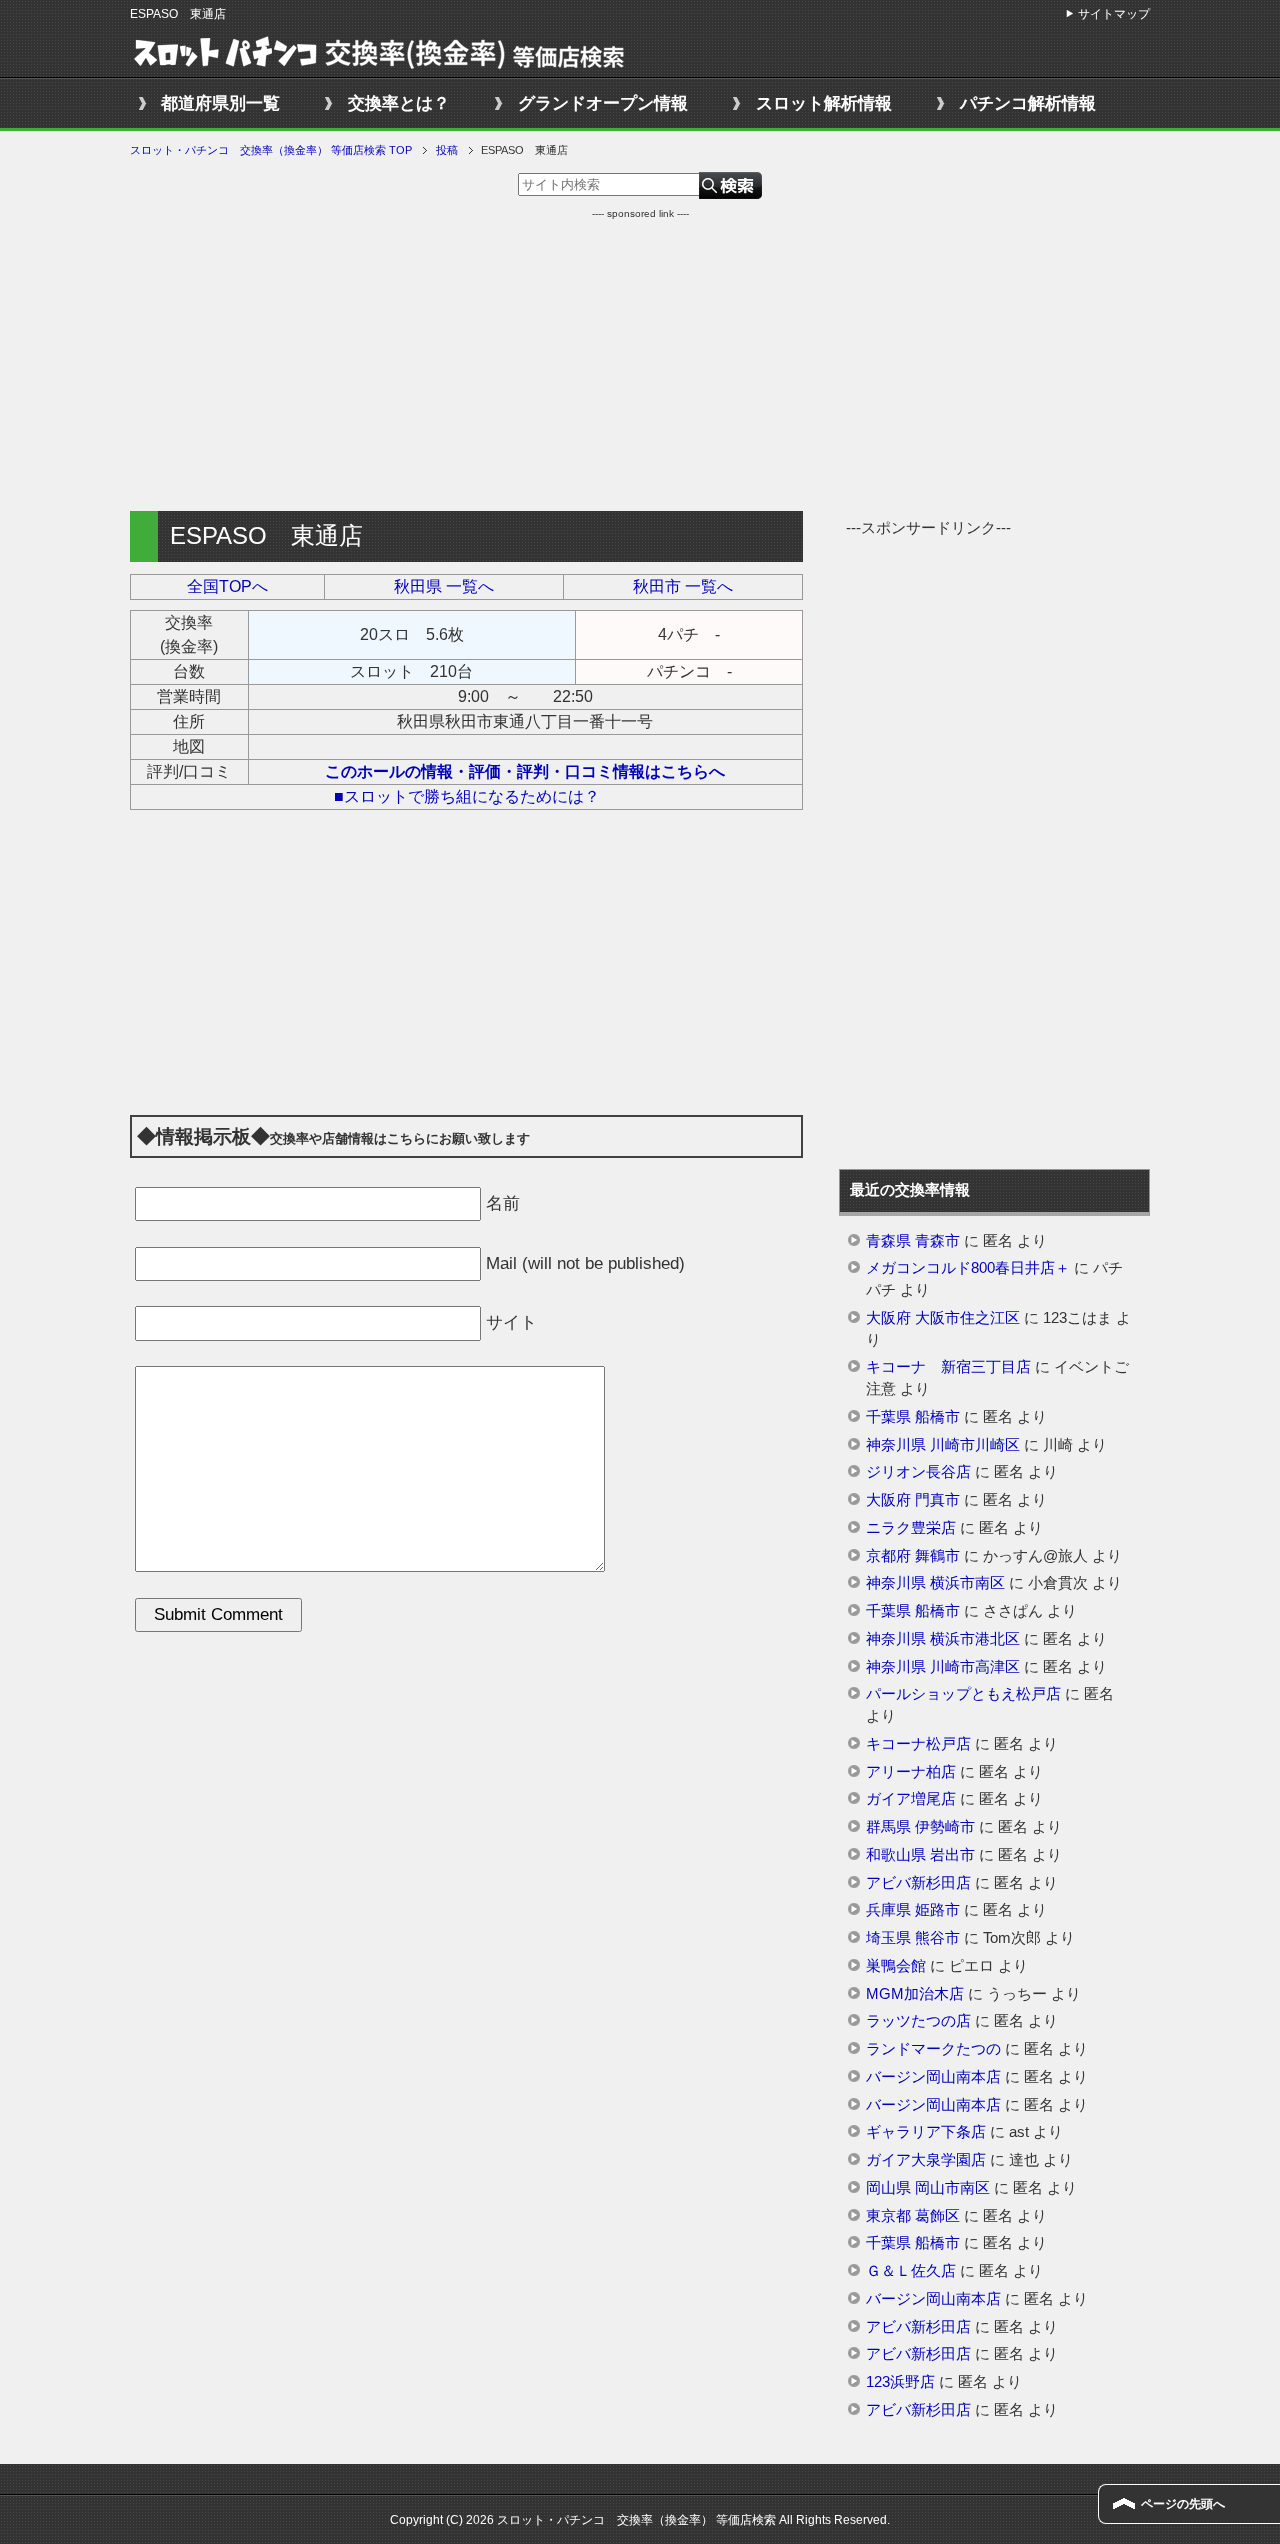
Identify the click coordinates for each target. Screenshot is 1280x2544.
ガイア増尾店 (911, 1799)
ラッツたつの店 (918, 2021)
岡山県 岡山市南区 (928, 2188)
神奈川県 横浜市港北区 (943, 1639)
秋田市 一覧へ (683, 586)
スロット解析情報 (824, 103)
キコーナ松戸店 (918, 1744)
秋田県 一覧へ (444, 586)
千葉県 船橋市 (913, 1417)
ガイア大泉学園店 (926, 2160)
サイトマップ (1114, 14)
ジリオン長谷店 (918, 1472)
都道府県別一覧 (220, 103)
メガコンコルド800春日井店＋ (968, 1268)
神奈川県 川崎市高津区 (943, 1667)
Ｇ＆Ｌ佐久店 (911, 2271)
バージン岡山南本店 (933, 2077)
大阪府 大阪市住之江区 (943, 1318)
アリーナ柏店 (911, 1772)
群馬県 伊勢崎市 (920, 1827)
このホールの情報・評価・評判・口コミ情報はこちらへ (525, 771)
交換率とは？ (399, 103)
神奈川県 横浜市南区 (935, 1583)
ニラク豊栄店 (911, 1528)
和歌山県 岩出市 (920, 1855)
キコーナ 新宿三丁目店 (948, 1367)
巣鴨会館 (896, 1966)
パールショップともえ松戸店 (963, 1694)
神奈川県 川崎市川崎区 (943, 1445)
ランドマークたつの (933, 2049)
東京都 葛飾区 (913, 2216)
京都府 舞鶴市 (913, 1556)
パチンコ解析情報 (1028, 103)
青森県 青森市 (913, 1241)
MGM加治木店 (915, 1994)
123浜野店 (900, 2382)
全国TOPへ (227, 586)
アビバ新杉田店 (918, 1883)
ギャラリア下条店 (926, 2132)
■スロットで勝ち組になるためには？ (467, 796)
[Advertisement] (640, 361)
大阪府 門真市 (913, 1500)
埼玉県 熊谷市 (913, 1938)
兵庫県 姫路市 (913, 1910)
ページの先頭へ (1183, 2504)
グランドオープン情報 (603, 103)
